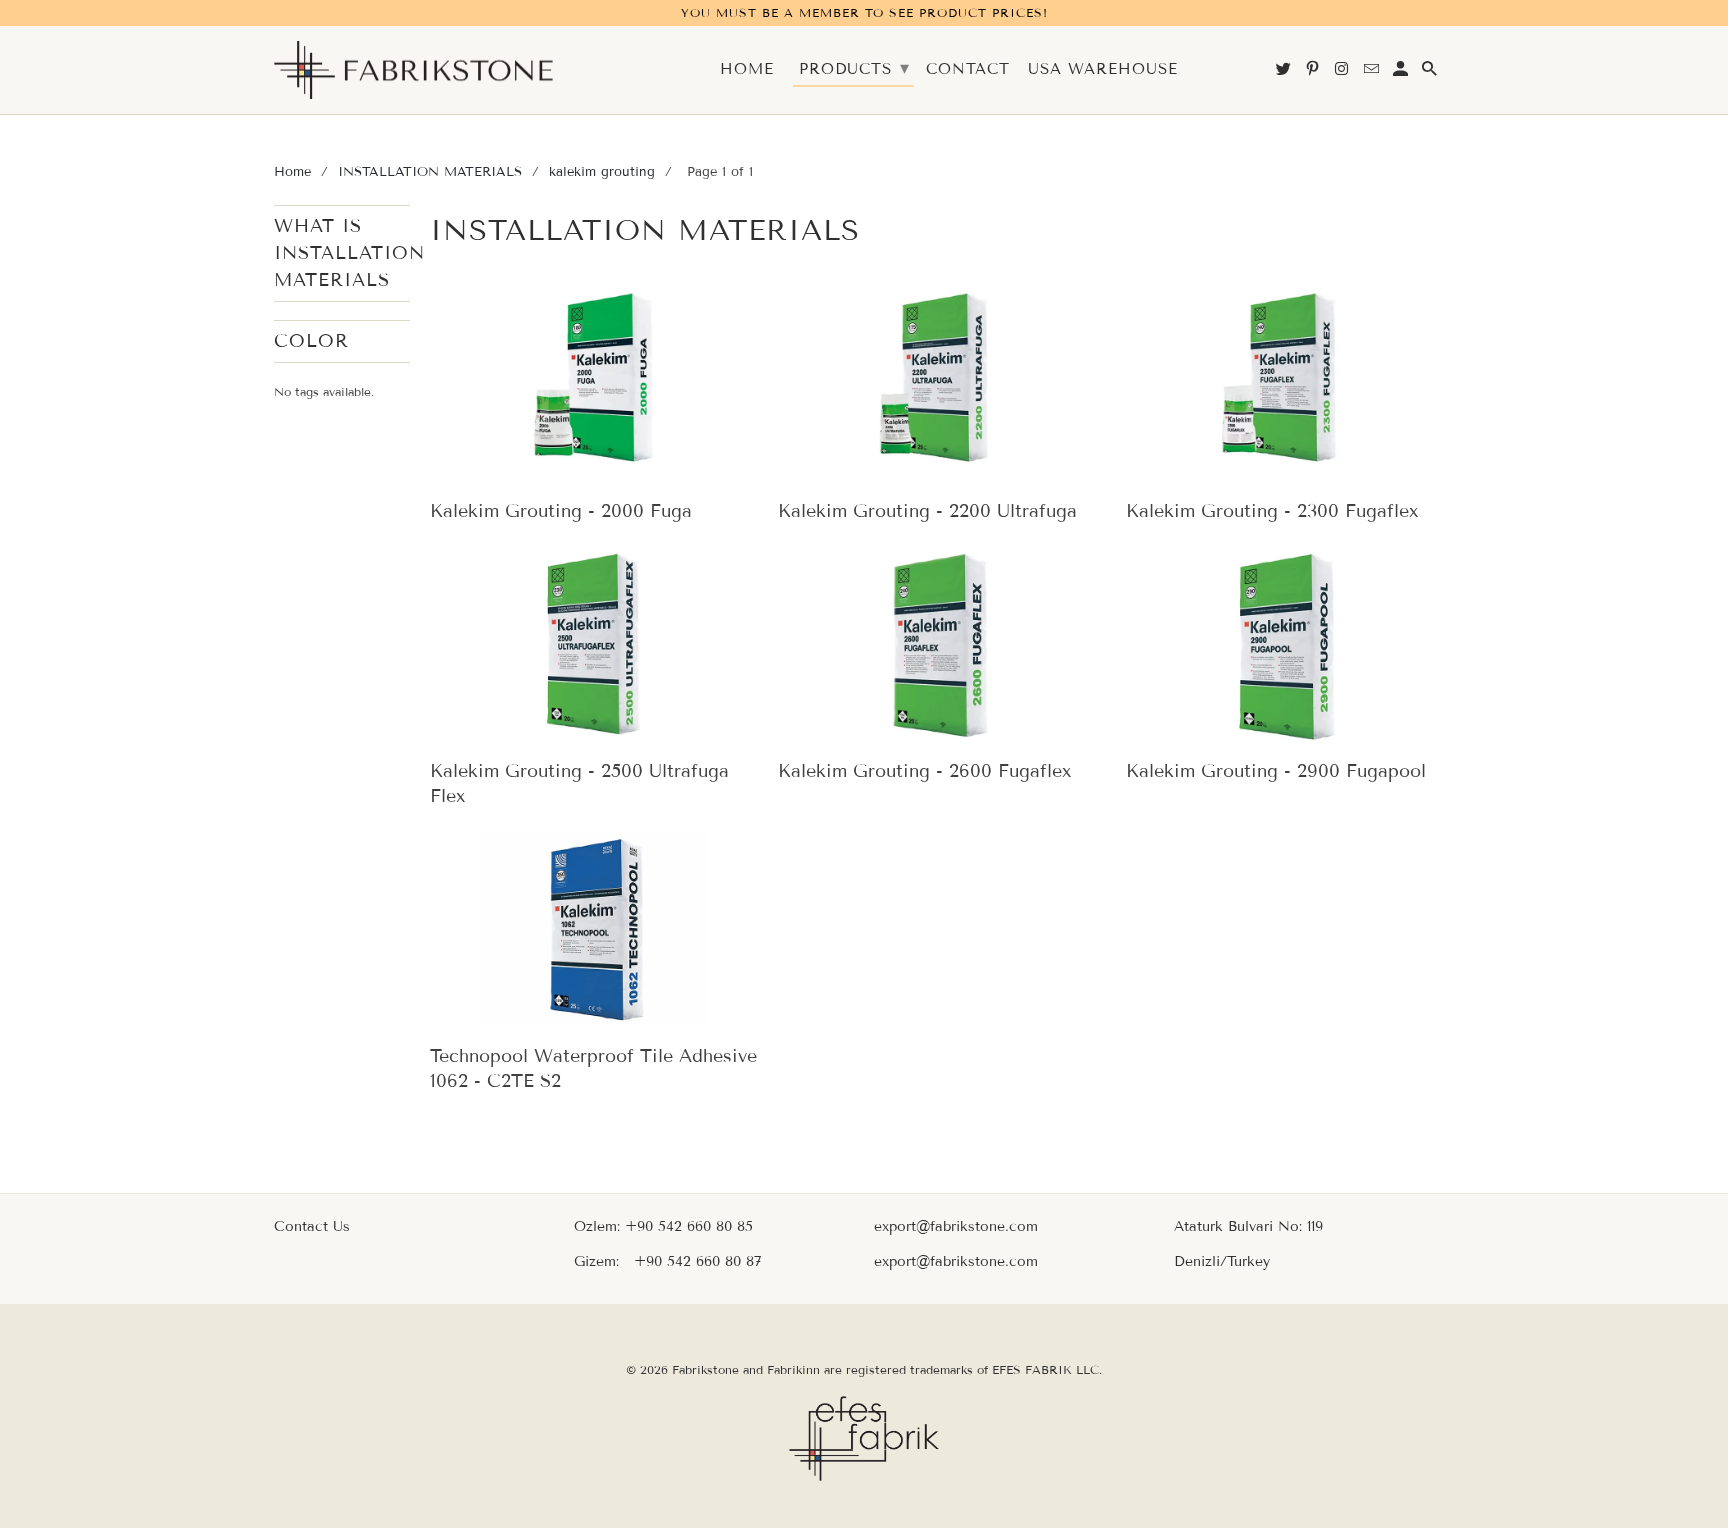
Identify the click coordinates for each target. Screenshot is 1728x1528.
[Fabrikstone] (414, 70)
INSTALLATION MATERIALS (430, 172)
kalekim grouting (602, 172)
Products (854, 68)
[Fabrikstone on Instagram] (1343, 73)
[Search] (1431, 73)
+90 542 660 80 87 (697, 1261)
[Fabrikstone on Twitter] (1285, 73)
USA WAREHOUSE (1103, 69)
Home (292, 172)
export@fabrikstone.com (956, 1226)
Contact (968, 69)
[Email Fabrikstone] (1373, 73)
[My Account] (1402, 73)
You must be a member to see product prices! (864, 12)
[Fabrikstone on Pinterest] (1314, 73)
